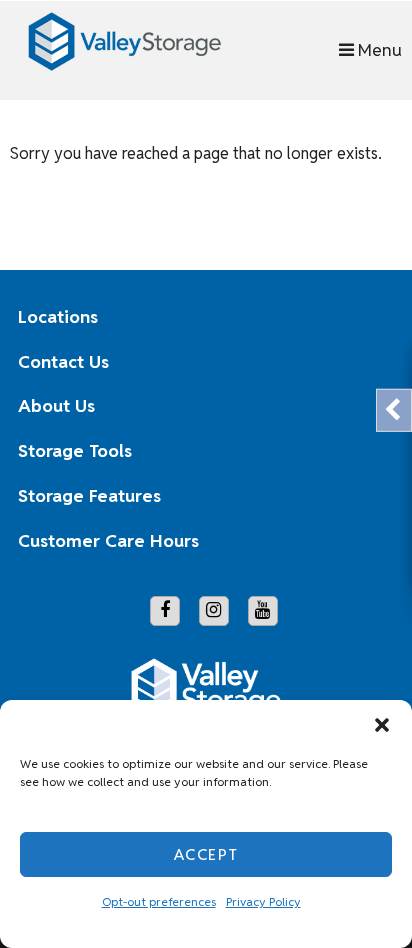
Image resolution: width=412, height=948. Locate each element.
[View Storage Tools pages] (364, 452)
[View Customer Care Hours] (364, 541)
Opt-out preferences (159, 901)
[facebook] (165, 611)
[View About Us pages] (364, 407)
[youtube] (263, 611)
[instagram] (214, 611)
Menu (378, 49)
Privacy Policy (263, 901)
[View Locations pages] (364, 317)
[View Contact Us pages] (364, 362)
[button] (382, 725)
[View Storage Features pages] (364, 496)
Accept (206, 854)
